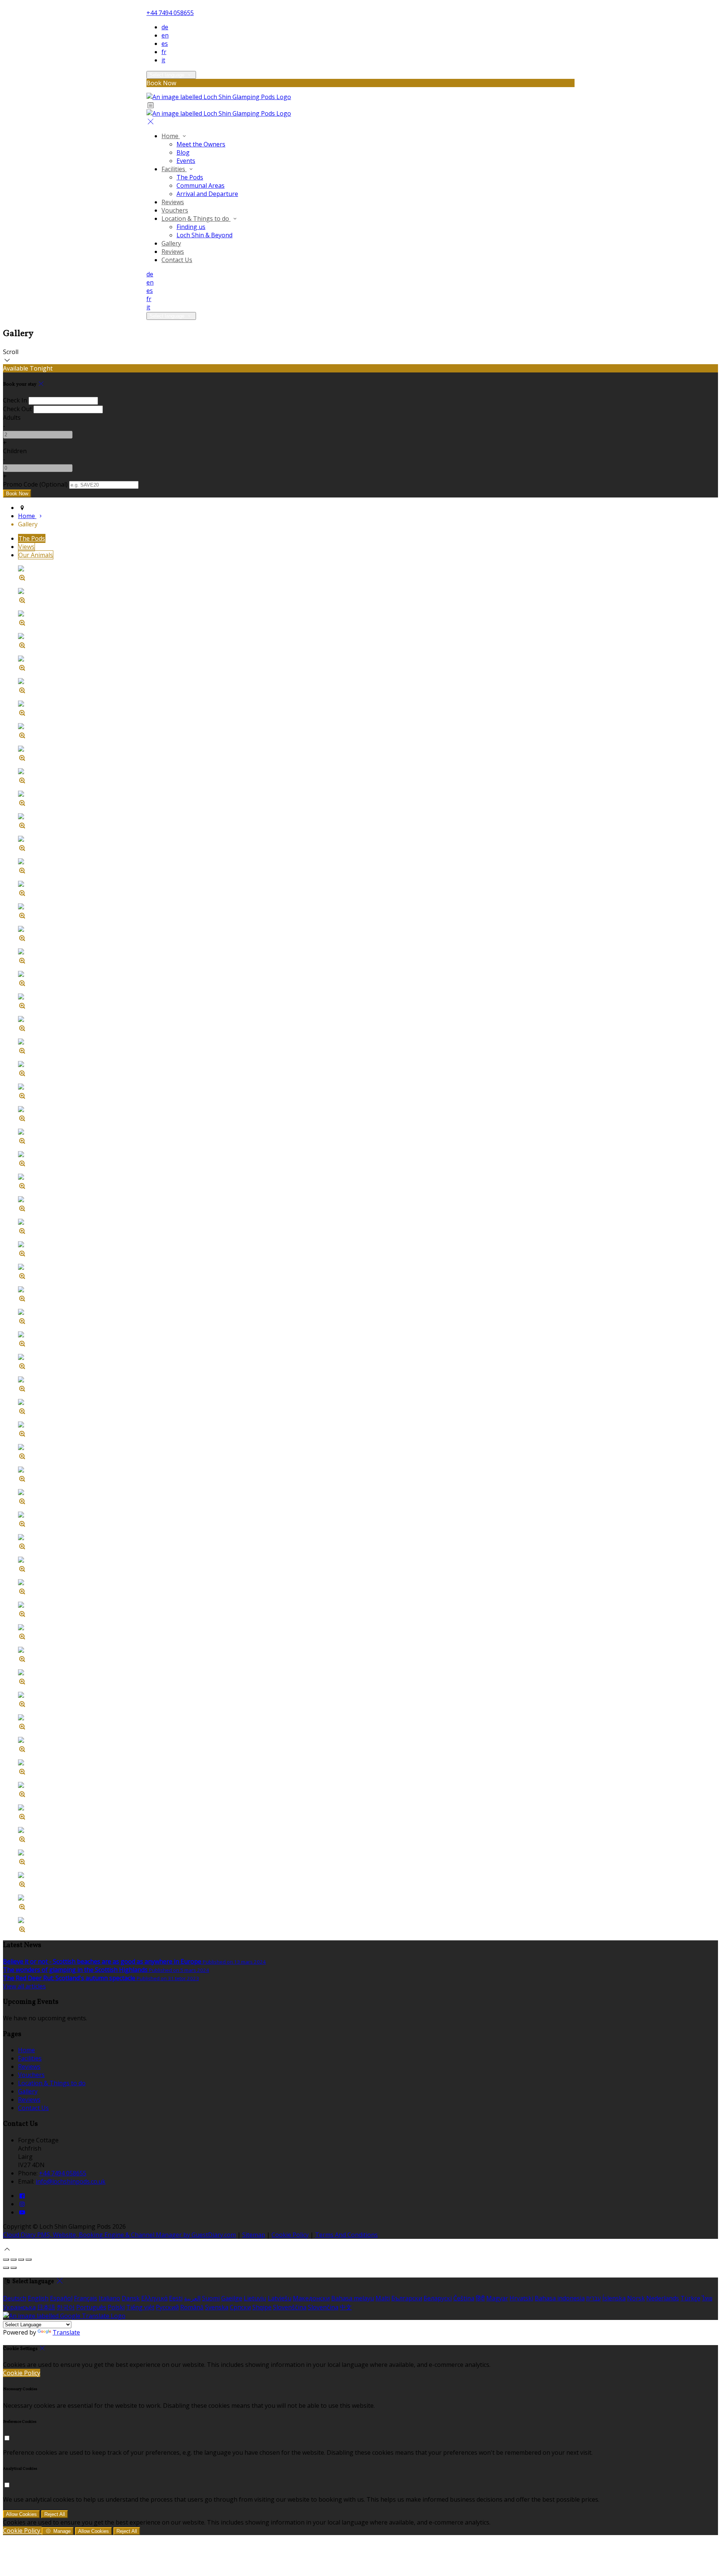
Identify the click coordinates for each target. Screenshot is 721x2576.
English (38, 2298)
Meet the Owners (201, 144)
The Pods (190, 177)
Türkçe (690, 2298)
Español (61, 2298)
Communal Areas (201, 185)
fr (164, 52)
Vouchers (175, 210)
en (165, 35)
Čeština (464, 2298)
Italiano (109, 2298)
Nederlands (663, 2298)
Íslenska (614, 2298)
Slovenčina (323, 2307)
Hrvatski (521, 2298)
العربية (192, 2298)
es (165, 44)
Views (26, 547)
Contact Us (177, 260)
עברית (594, 2298)
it (163, 60)
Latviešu (280, 2298)
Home (171, 136)
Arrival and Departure (207, 194)
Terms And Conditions (346, 2235)
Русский (167, 2307)
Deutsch (15, 2298)
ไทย (707, 2298)
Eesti (176, 2298)
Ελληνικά (154, 2298)
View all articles (24, 1986)
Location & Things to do (196, 219)
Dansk (131, 2298)
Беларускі (438, 2298)
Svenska (217, 2307)
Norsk (636, 2298)
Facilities (174, 169)
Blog (183, 152)
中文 (346, 2307)
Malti (383, 2298)
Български (407, 2298)
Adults (12, 418)
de (165, 27)
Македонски (311, 2298)
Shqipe (262, 2307)
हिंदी (480, 2298)
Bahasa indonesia (560, 2298)
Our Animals (36, 555)
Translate (66, 2332)
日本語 (46, 2307)
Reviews (173, 202)
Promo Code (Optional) (35, 484)
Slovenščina (290, 2307)
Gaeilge (232, 2298)
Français (86, 2298)
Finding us (191, 227)
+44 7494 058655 (170, 13)
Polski (116, 2307)
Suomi (211, 2298)
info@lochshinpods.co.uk (71, 2181)
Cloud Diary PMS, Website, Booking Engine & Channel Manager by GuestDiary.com (119, 2235)
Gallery (171, 243)
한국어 (66, 2307)
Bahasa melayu (353, 2298)
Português (91, 2307)
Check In (15, 400)
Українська (19, 2307)
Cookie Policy (290, 2235)
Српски (240, 2307)
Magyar (497, 2298)
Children (15, 451)
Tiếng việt (140, 2307)
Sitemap (254, 2235)
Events (186, 161)
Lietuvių (255, 2298)
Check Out (17, 409)
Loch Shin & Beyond (204, 235)
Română (192, 2307)
